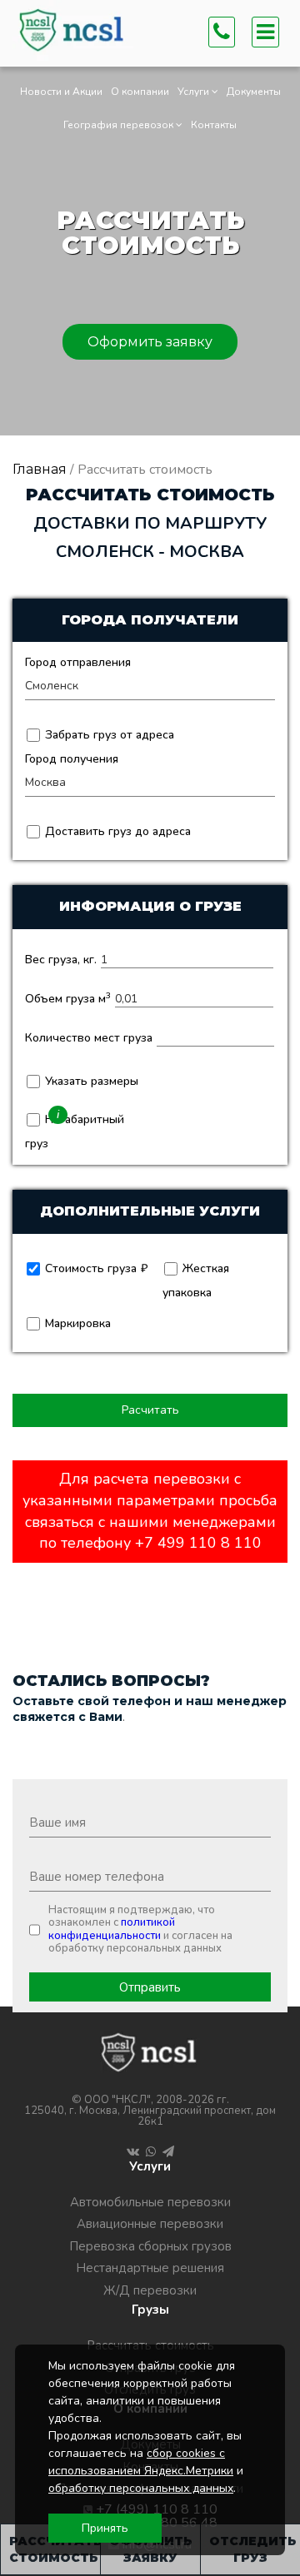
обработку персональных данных (141, 2488)
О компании (140, 92)
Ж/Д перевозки (150, 2290)
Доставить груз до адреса (116, 831)
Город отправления (78, 662)
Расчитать (150, 1410)
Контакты (214, 125)
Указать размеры (90, 1081)
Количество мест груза (89, 1038)
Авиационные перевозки (150, 2224)
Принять (105, 2528)
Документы (254, 92)
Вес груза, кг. (61, 960)
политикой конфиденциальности (112, 1929)
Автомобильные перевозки (150, 2202)
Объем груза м (68, 999)
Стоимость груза (89, 1268)
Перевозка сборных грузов (150, 2246)
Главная (40, 469)
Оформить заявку (150, 342)
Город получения (72, 759)
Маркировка (76, 1323)
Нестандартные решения (150, 2268)
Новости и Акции (61, 92)
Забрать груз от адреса (108, 735)
